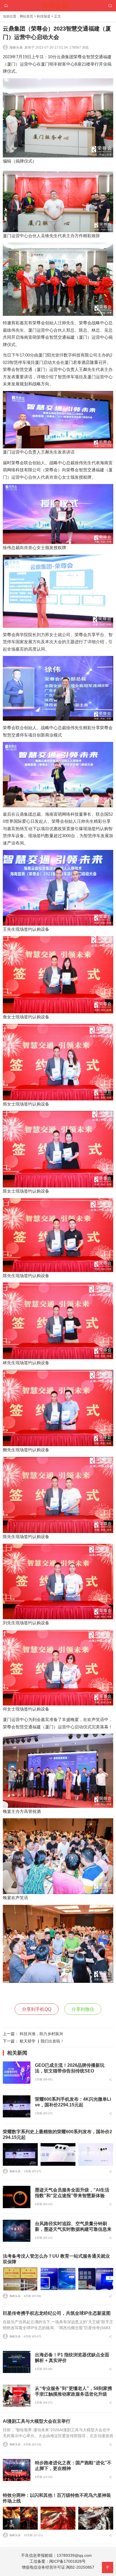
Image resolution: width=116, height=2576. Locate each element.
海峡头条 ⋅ (16, 2171)
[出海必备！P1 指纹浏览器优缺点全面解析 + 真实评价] (17, 2362)
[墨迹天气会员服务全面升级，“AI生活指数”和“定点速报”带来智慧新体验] (17, 2197)
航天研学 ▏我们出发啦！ (42, 2041)
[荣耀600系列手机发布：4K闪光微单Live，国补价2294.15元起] (17, 2106)
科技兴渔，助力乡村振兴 (41, 2034)
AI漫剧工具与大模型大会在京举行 (37, 2421)
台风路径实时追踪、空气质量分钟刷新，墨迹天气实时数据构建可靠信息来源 (73, 2229)
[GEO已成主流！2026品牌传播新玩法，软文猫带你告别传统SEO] (17, 2072)
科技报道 (44, 16)
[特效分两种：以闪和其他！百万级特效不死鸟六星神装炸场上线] (20, 2518)
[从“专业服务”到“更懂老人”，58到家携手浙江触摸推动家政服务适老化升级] (17, 2396)
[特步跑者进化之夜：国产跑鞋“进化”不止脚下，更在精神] (17, 2470)
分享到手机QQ (37, 2009)
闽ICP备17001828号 (67, 2561)
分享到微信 (83, 2009)
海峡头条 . (17, 47)
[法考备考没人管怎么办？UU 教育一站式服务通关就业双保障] (20, 2279)
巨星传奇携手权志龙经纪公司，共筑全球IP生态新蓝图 (57, 2313)
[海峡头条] (58, 5)
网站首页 (26, 16)
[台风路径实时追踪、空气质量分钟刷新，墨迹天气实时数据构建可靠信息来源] (17, 2231)
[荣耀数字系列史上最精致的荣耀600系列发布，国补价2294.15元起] (20, 2155)
